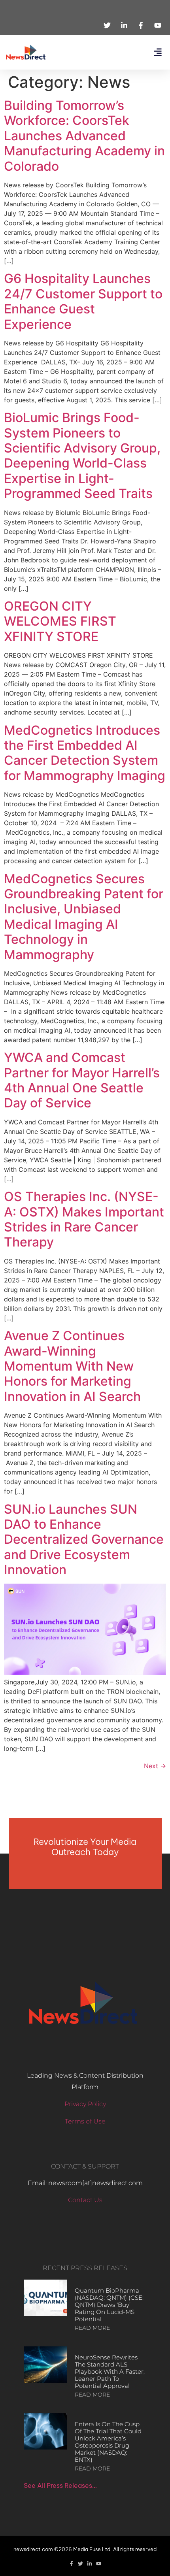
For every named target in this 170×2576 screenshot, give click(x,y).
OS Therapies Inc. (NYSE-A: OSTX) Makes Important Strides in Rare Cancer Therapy (84, 1219)
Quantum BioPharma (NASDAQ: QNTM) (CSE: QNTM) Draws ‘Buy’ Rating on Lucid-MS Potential (109, 2305)
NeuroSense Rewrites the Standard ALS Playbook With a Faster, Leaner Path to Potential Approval (110, 2371)
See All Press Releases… (60, 2485)
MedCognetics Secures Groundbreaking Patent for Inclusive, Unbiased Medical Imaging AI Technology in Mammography (84, 917)
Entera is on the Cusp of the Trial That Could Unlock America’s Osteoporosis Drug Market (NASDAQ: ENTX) (108, 2442)
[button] (158, 52)
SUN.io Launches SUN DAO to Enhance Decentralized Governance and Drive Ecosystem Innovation (84, 1540)
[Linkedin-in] (90, 2564)
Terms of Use (85, 2121)
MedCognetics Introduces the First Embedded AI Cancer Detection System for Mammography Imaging (85, 753)
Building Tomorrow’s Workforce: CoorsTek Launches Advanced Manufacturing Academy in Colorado (84, 136)
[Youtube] (99, 2564)
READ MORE (92, 2328)
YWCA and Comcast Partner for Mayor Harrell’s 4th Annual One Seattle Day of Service (82, 1080)
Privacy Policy (85, 2104)
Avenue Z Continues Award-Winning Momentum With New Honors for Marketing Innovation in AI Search (72, 1366)
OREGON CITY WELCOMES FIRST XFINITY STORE (60, 621)
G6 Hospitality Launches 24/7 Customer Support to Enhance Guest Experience (83, 301)
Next (155, 1766)
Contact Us (85, 2200)
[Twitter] (80, 2564)
